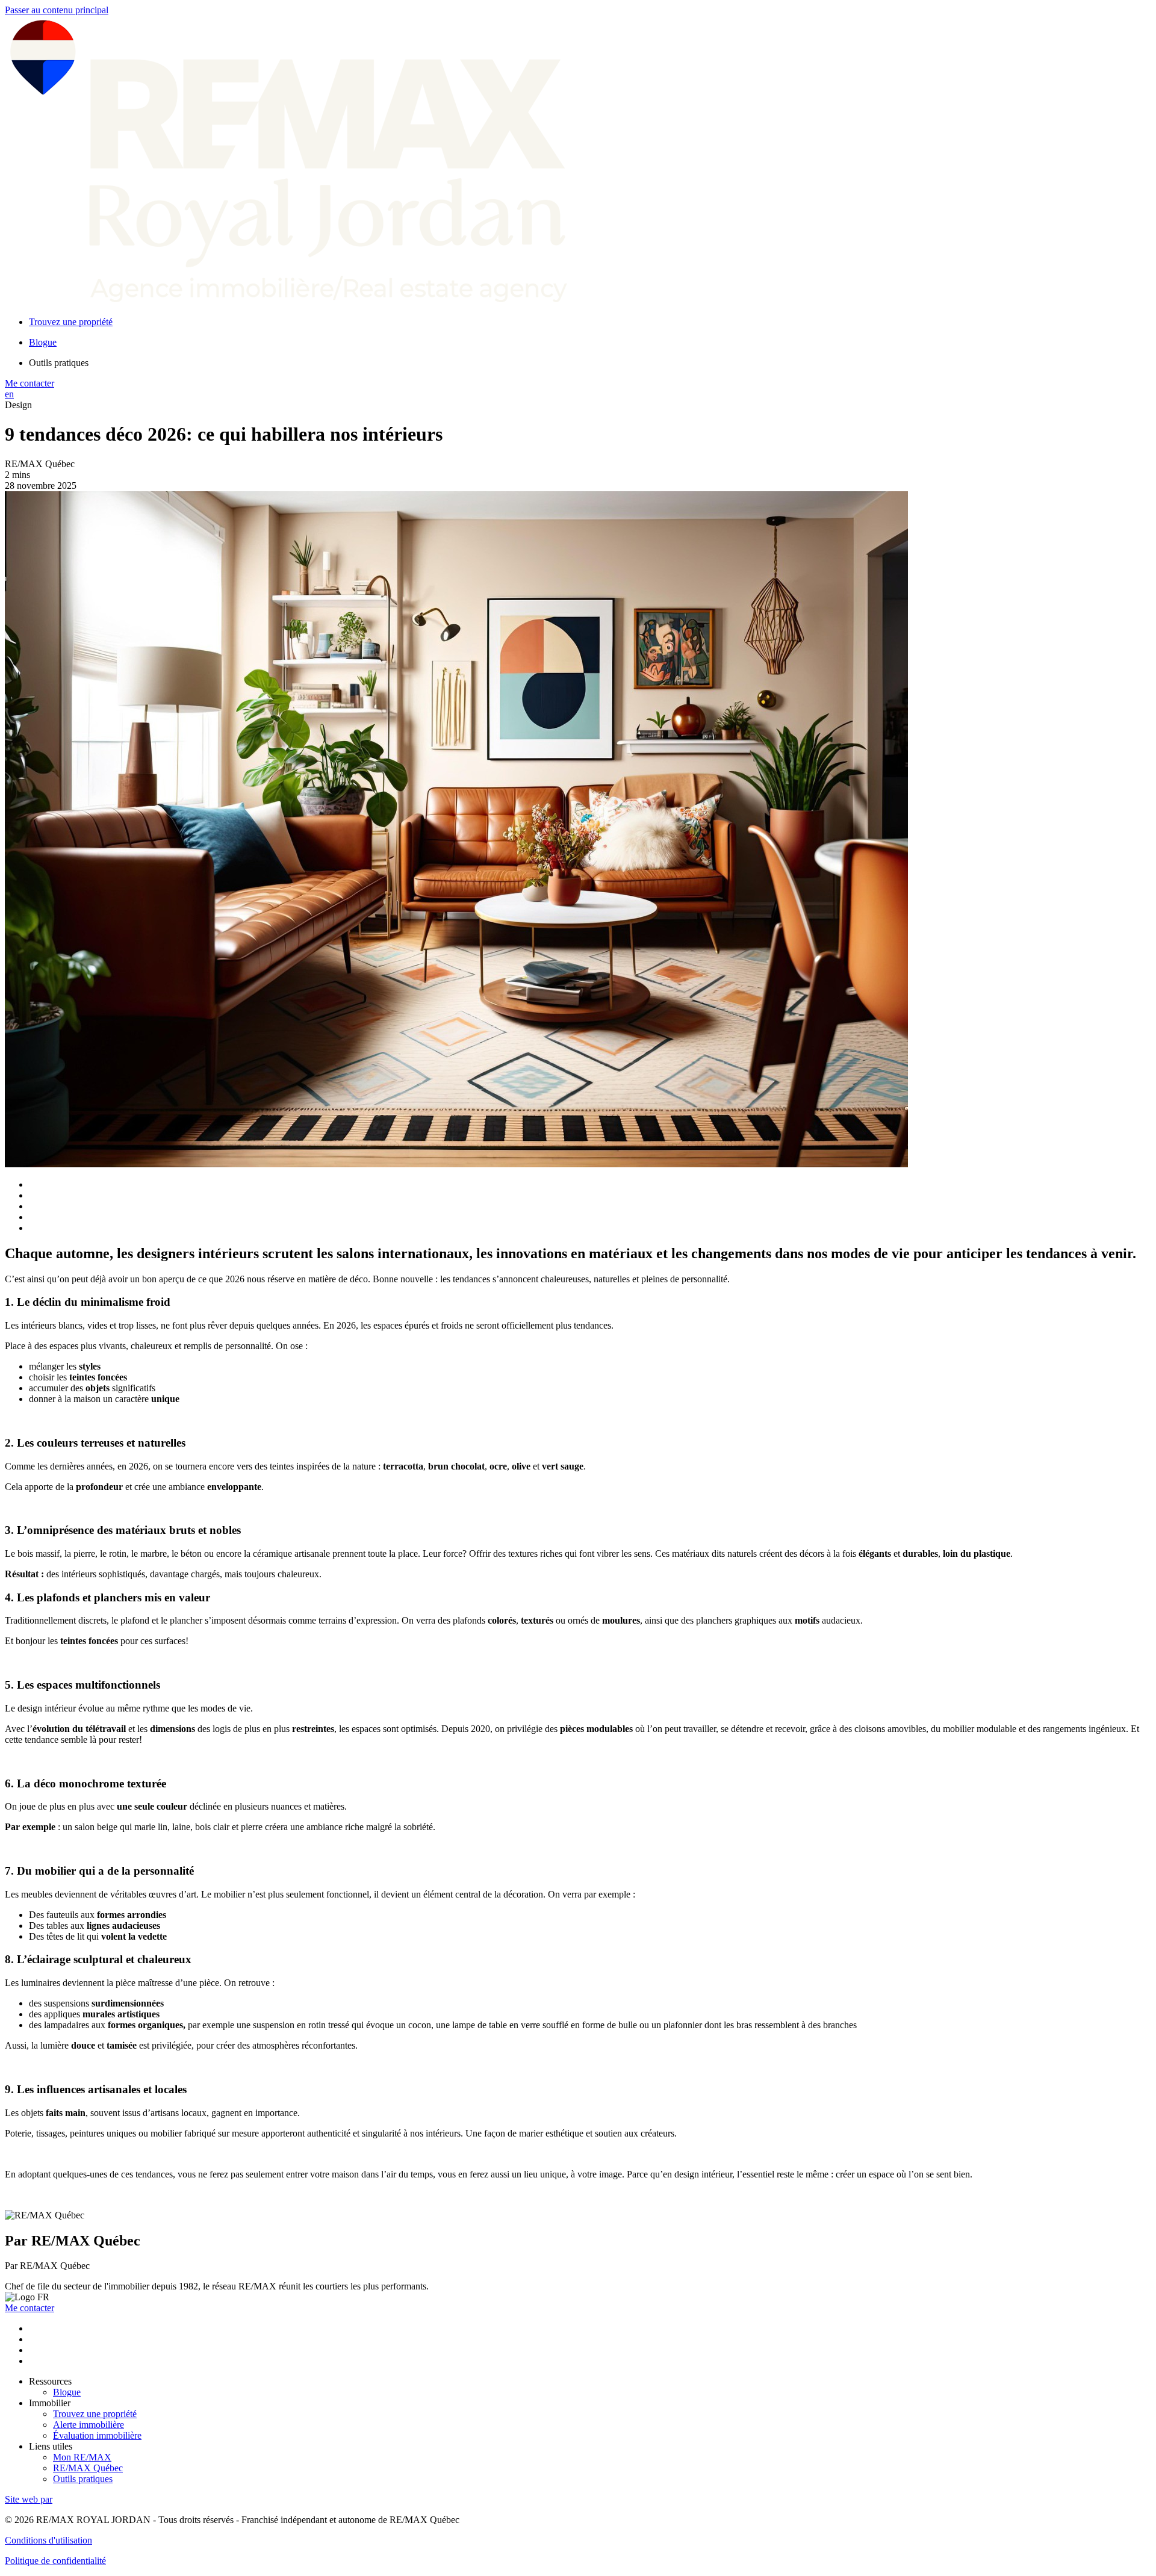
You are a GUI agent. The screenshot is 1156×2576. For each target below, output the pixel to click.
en (9, 394)
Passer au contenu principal (57, 10)
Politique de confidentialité (55, 2561)
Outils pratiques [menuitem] (59, 363)
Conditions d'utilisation (48, 2540)
